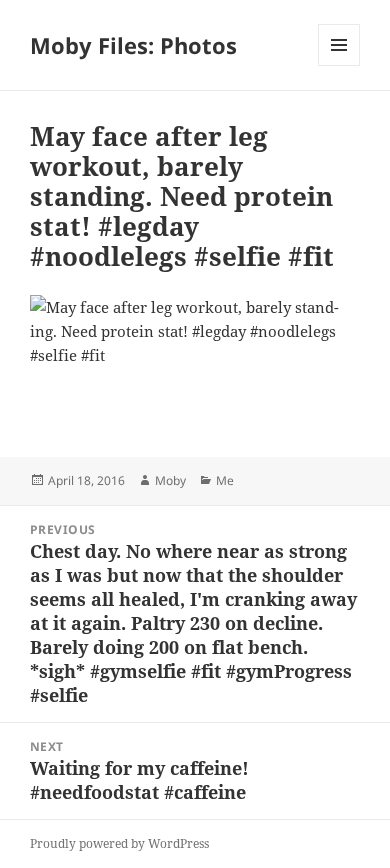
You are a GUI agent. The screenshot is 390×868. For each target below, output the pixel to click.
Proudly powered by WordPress (119, 843)
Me (225, 480)
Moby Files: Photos (133, 45)
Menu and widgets (339, 65)
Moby (170, 480)
